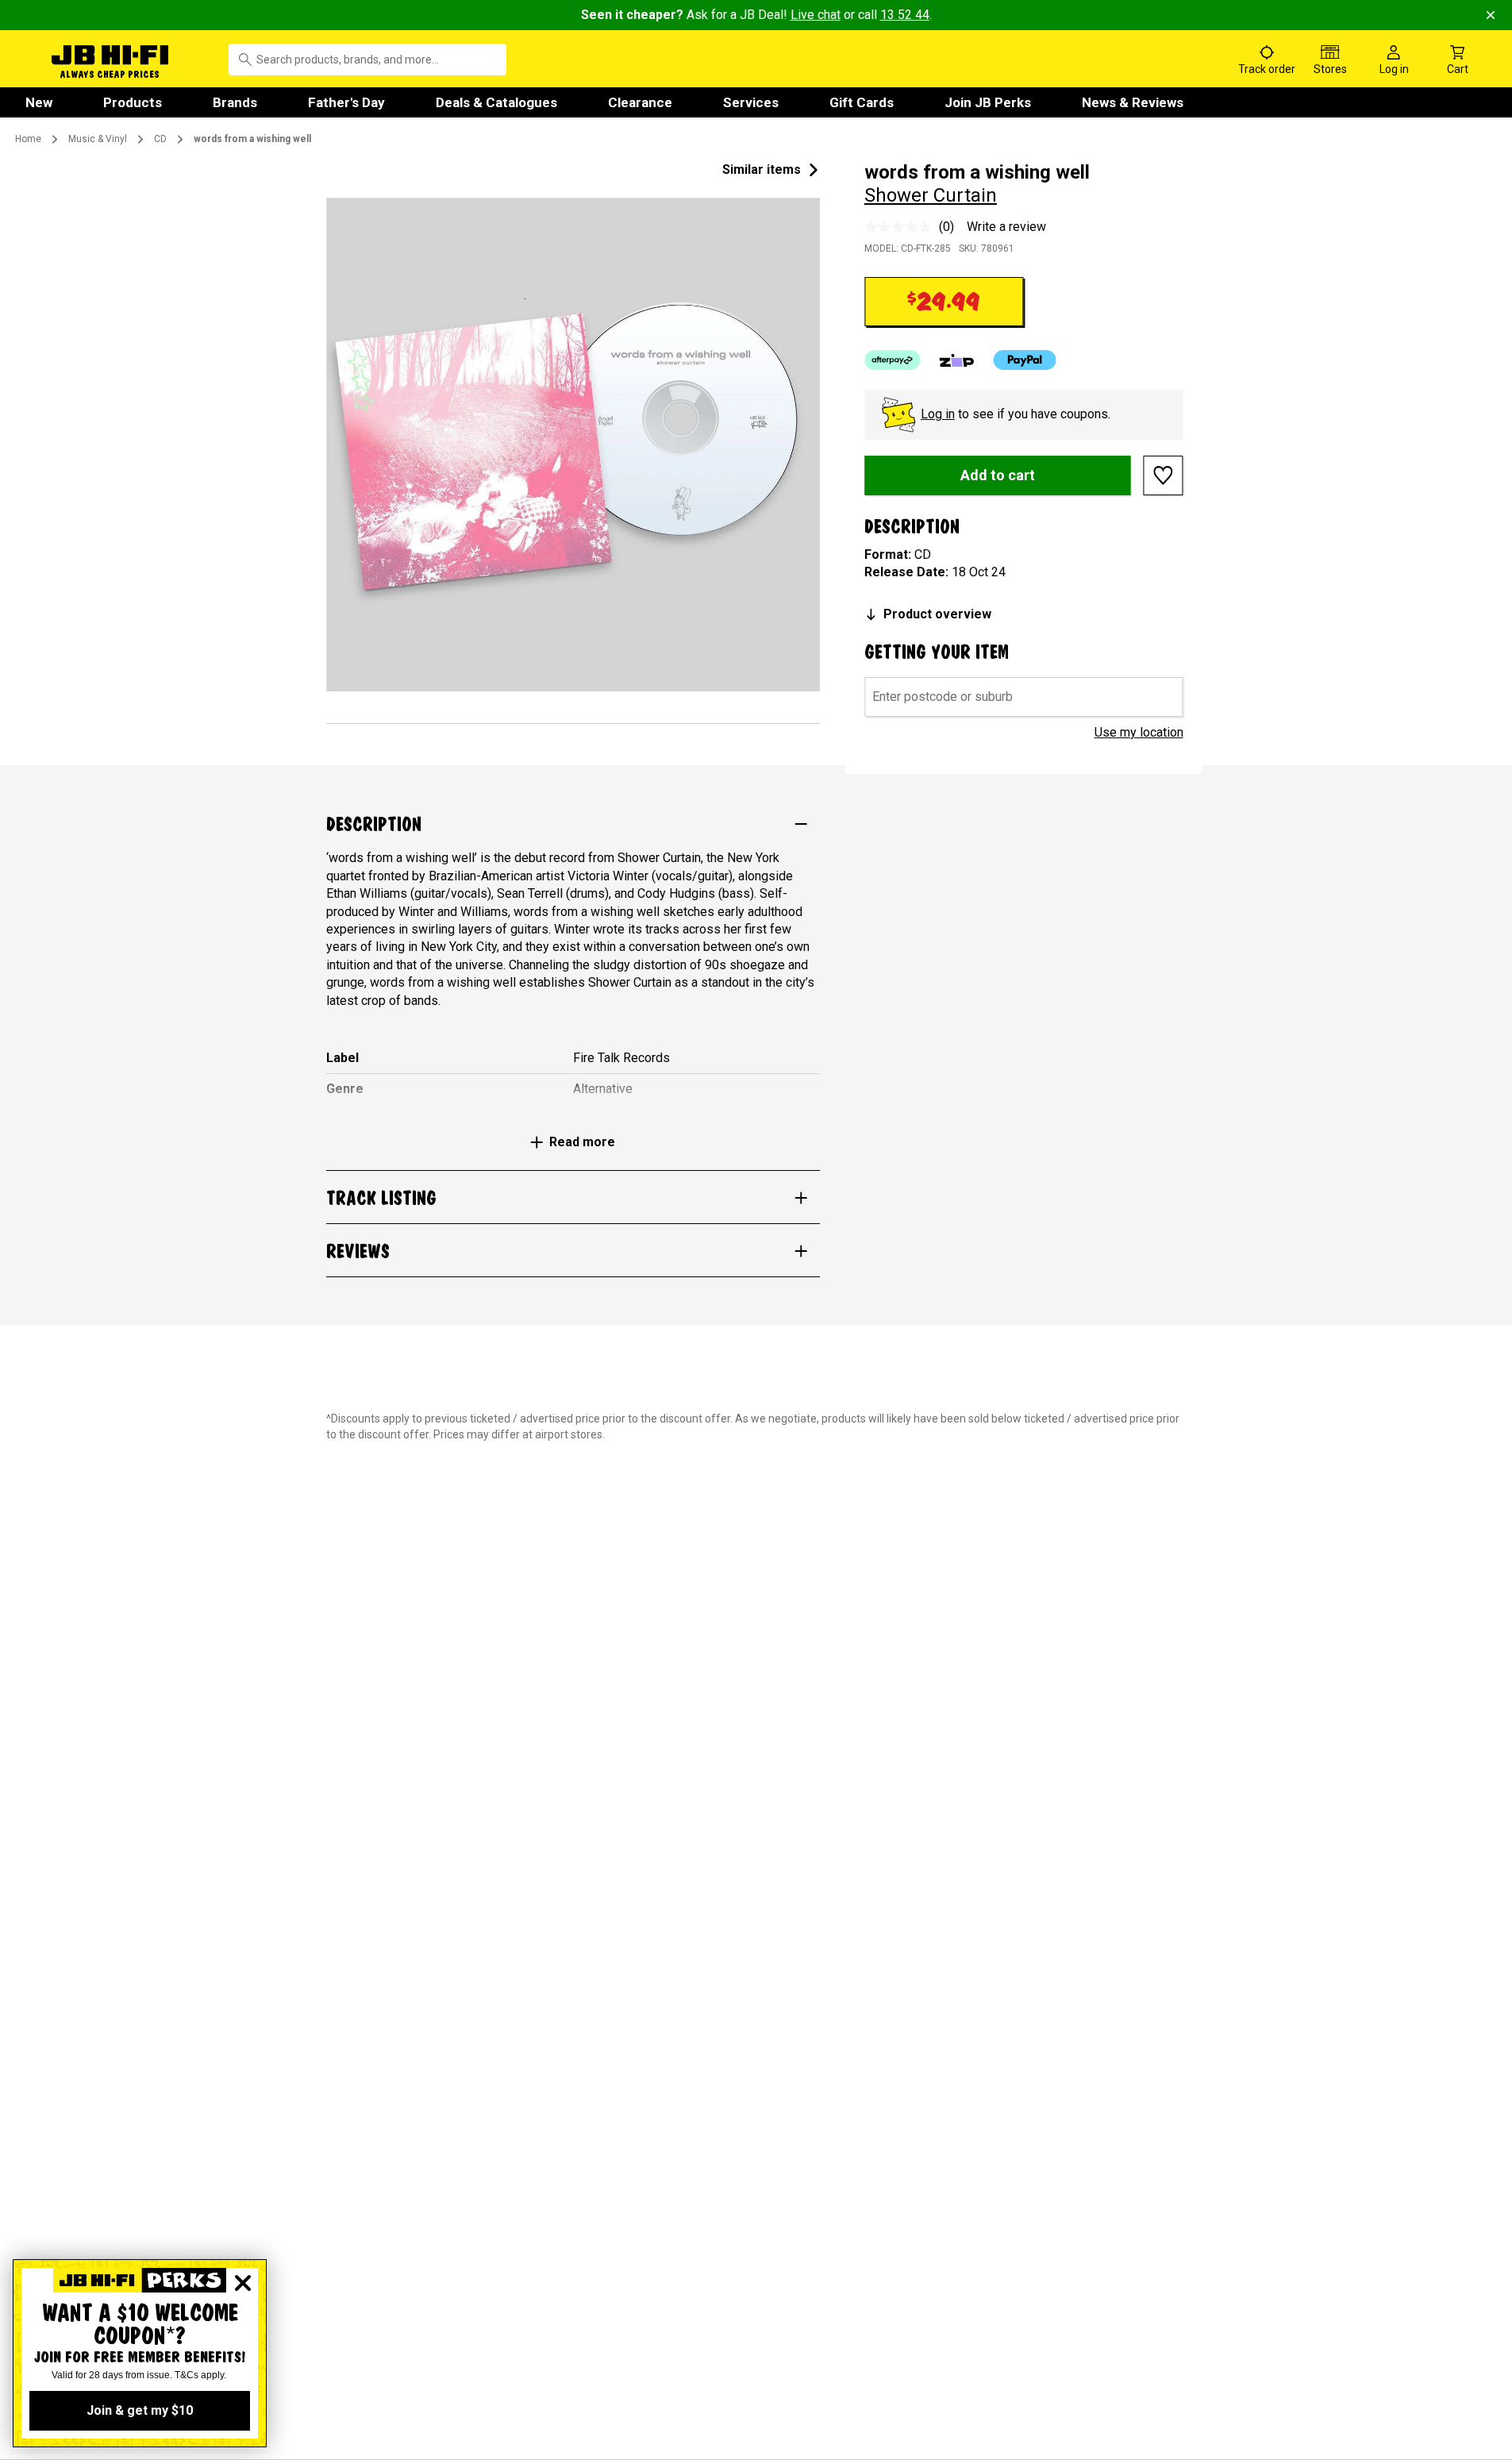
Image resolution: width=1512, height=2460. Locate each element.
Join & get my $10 (140, 2410)
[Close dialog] (243, 2283)
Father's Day (346, 102)
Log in (938, 414)
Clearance (640, 102)
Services (751, 102)
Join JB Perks (988, 102)
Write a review (1006, 227)
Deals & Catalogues (496, 102)
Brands (235, 102)
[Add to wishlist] (1164, 475)
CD (160, 139)
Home (28, 139)
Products (133, 102)
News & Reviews (1133, 102)
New (39, 102)
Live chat (816, 15)
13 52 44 (905, 15)
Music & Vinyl (98, 139)
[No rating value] (902, 227)
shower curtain (931, 195)
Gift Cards (862, 102)
